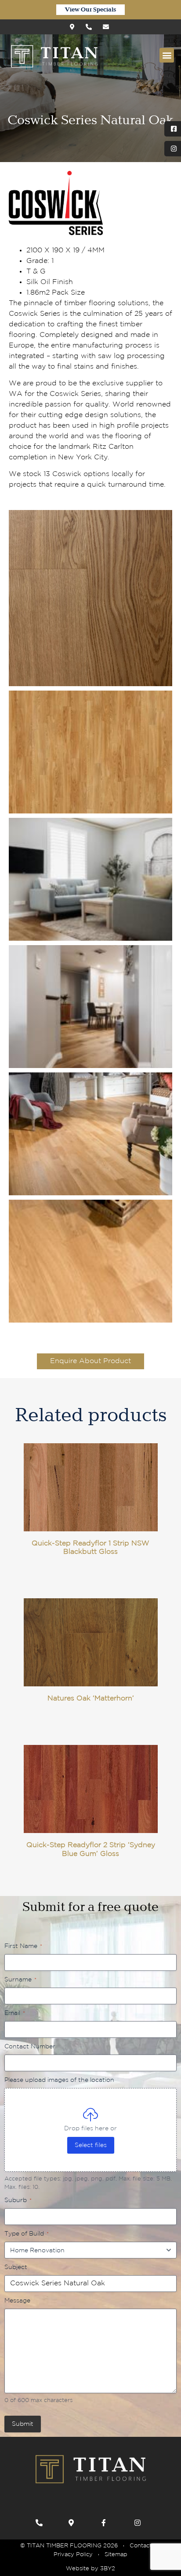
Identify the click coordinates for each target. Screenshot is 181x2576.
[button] (167, 55)
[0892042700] (41, 2523)
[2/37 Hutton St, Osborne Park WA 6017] (75, 27)
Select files (91, 2145)
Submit (23, 2424)
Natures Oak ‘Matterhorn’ (91, 1698)
